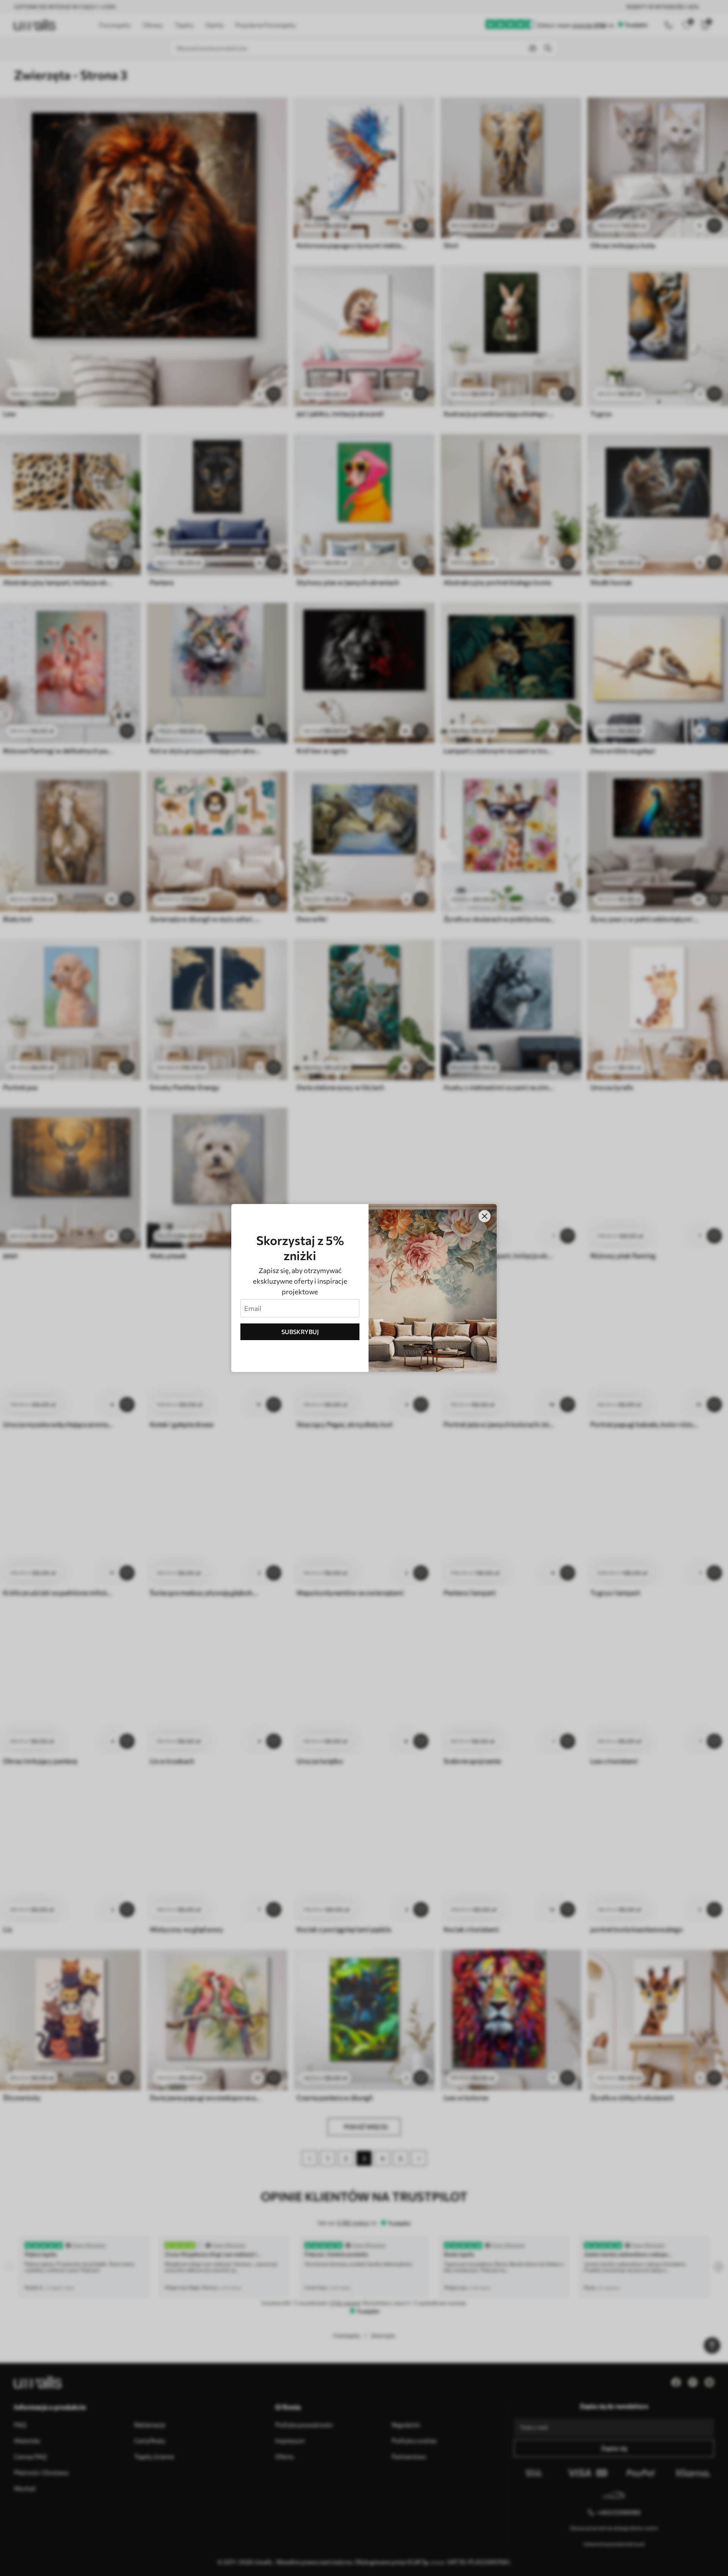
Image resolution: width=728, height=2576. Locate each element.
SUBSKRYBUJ (300, 1332)
